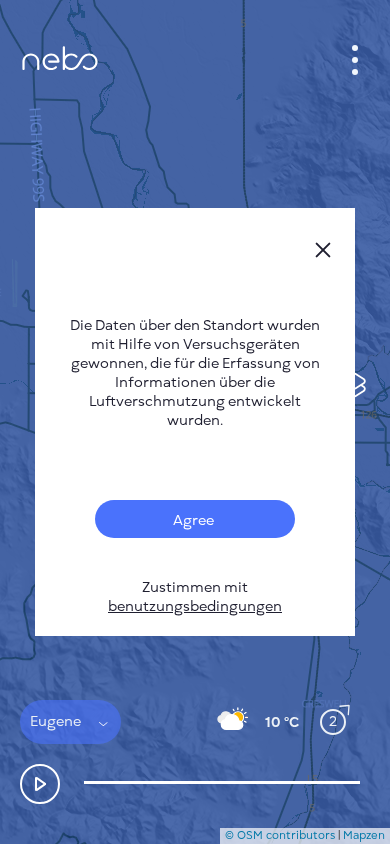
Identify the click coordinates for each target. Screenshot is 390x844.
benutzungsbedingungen (195, 606)
